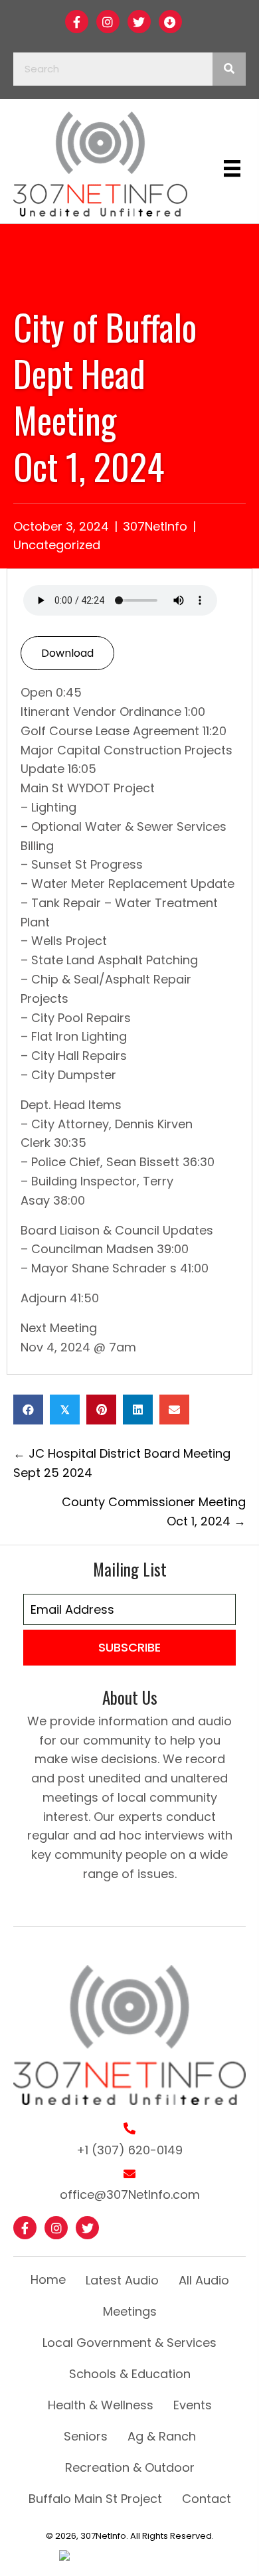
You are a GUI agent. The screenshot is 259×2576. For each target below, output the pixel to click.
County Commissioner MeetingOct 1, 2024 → (154, 1511)
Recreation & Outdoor (130, 2467)
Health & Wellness (101, 2405)
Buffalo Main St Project (95, 2499)
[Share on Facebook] (28, 1410)
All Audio (204, 2280)
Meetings (130, 2311)
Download (67, 653)
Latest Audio (122, 2280)
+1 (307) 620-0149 (129, 2150)
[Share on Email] (174, 1410)
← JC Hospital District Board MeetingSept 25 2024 (122, 1463)
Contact (207, 2499)
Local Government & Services (129, 2343)
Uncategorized (57, 545)
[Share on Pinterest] (101, 1410)
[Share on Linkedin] (138, 1410)
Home (48, 2279)
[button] (77, 22)
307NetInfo (155, 526)
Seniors (86, 2436)
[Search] (229, 69)
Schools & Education (130, 2374)
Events (193, 2405)
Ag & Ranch (162, 2436)
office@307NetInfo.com (130, 2194)
